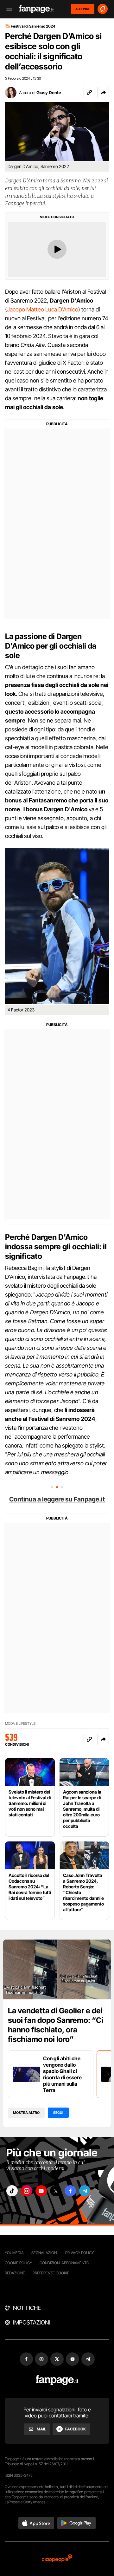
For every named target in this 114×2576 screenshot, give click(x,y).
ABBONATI (83, 9)
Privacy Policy (79, 2253)
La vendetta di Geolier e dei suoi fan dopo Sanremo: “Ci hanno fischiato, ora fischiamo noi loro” (56, 2025)
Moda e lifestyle (20, 1724)
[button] (103, 93)
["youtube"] (41, 2191)
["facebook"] (70, 2191)
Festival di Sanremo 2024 (33, 26)
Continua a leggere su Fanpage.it (57, 1499)
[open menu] (7, 9)
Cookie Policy (18, 2263)
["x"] (56, 2191)
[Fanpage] (57, 2380)
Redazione (15, 2273)
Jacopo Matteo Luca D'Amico (43, 309)
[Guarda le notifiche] (103, 9)
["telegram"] (85, 2191)
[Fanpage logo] (36, 9)
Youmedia (14, 2253)
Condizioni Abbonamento (64, 2263)
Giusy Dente (49, 92)
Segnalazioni (44, 2253)
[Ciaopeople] (57, 2559)
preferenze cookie (51, 2273)
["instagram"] (27, 2191)
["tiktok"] (12, 2191)
